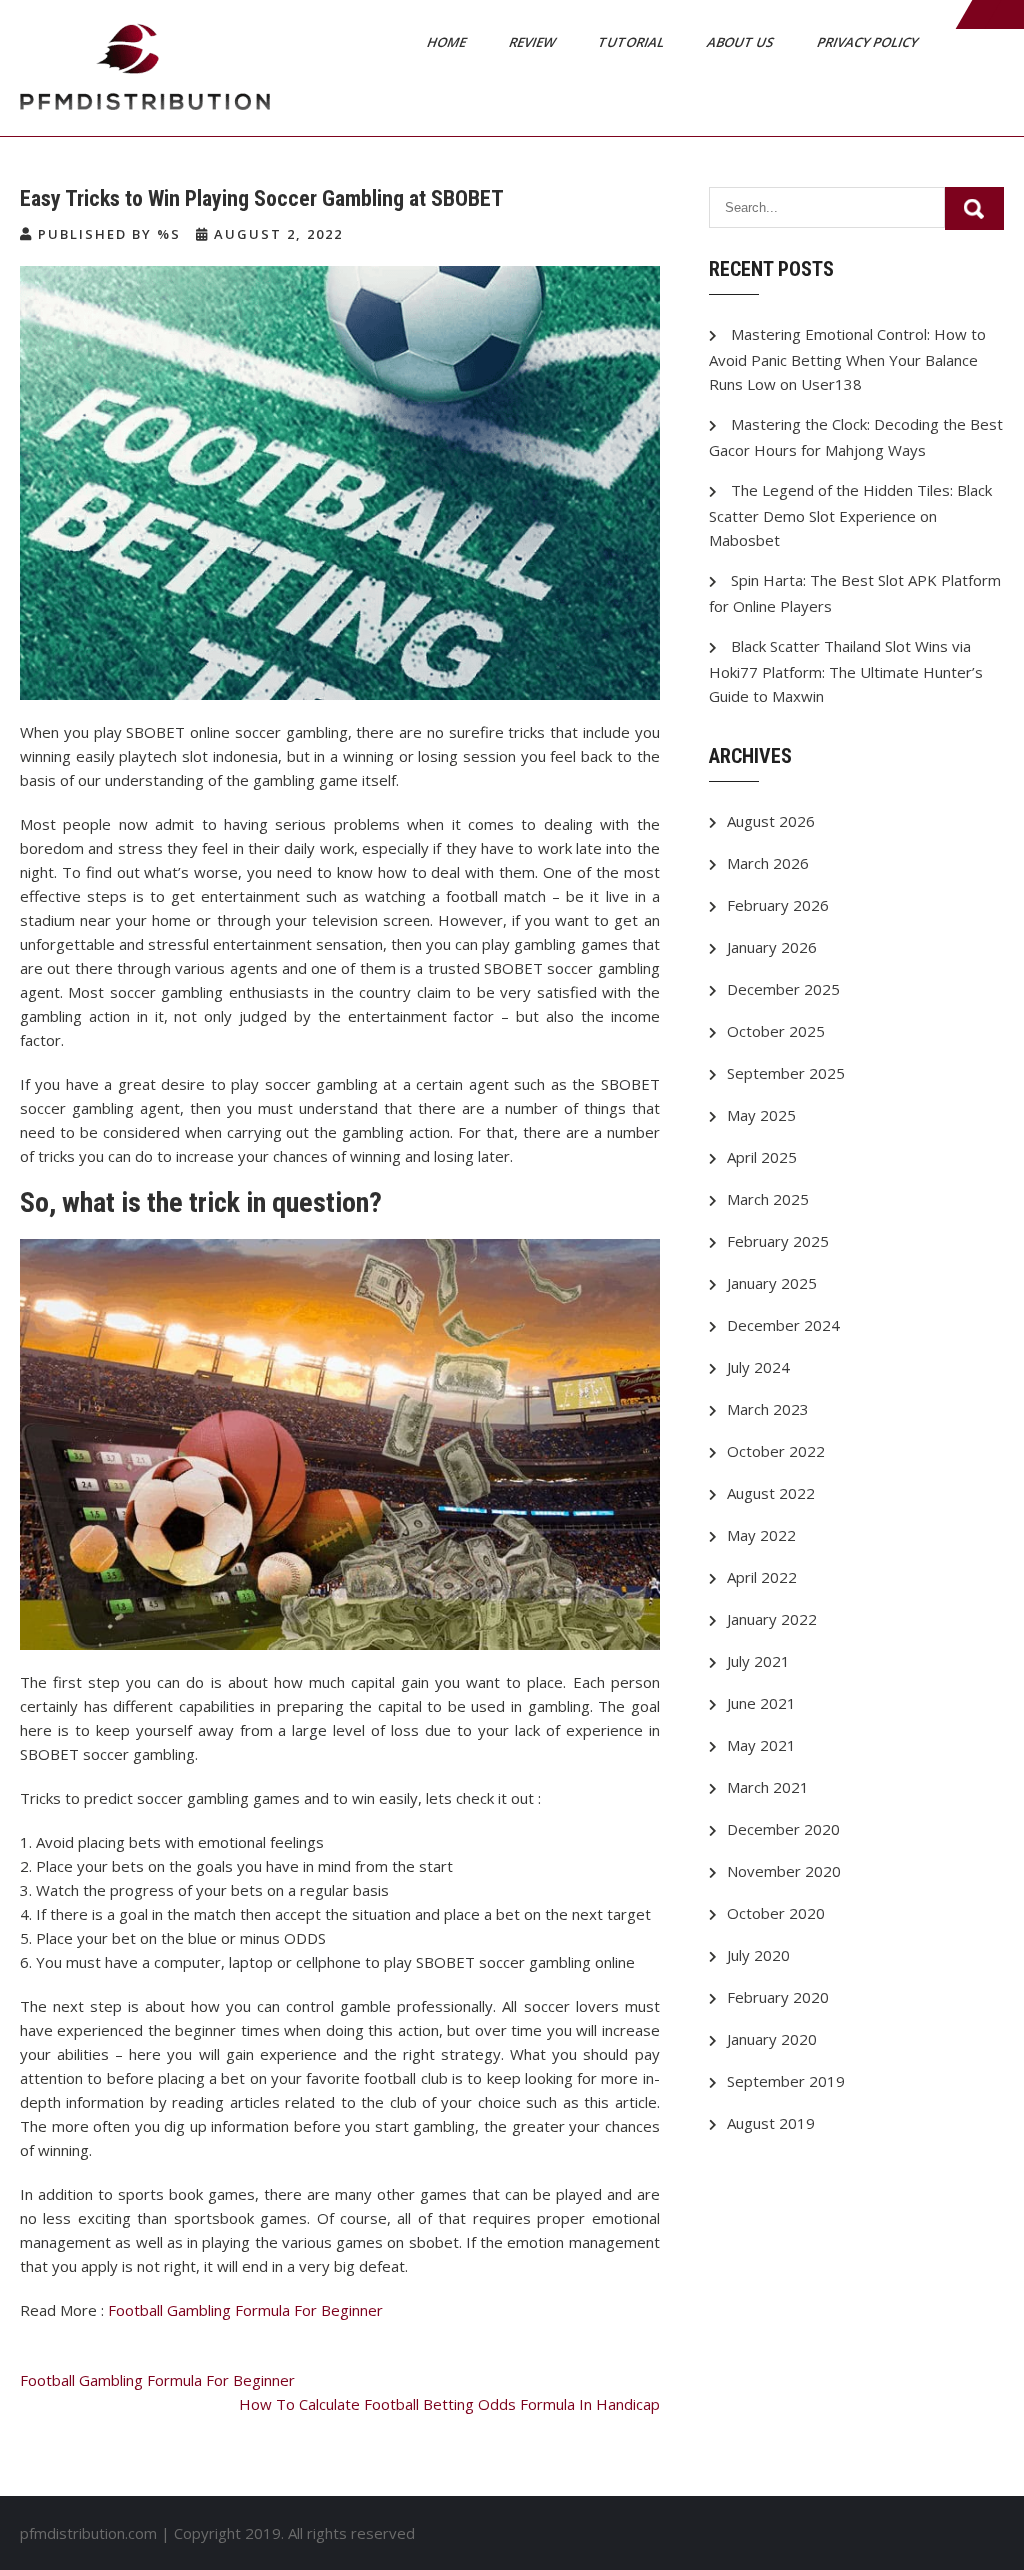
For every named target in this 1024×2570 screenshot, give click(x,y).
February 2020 (778, 1997)
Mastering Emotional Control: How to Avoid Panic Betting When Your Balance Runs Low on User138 (847, 359)
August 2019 (771, 2123)
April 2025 (762, 1157)
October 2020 (776, 1913)
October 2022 (776, 1451)
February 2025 (778, 1241)
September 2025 (786, 1073)
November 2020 (784, 1871)
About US (742, 42)
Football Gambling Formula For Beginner (245, 2310)
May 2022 (761, 1535)
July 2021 (758, 1661)
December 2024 (783, 1325)
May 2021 (761, 1745)
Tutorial (632, 42)
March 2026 (768, 863)
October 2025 (776, 1031)
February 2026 (778, 905)
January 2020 (772, 2039)
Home (448, 42)
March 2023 (768, 1409)
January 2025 (772, 1283)
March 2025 (768, 1199)
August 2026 (771, 821)
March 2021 (768, 1787)
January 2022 (772, 1619)
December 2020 (783, 1829)
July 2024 (758, 1367)
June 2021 (761, 1703)
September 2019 (786, 2081)
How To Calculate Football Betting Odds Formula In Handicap (449, 2404)
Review (533, 42)
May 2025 (761, 1115)
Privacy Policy (869, 42)
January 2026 (772, 947)
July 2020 (758, 1955)
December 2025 (783, 989)
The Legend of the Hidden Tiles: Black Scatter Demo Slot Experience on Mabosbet (850, 515)
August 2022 (771, 1493)
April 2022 (762, 1577)
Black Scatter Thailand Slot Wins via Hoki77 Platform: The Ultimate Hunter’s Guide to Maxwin (846, 671)
